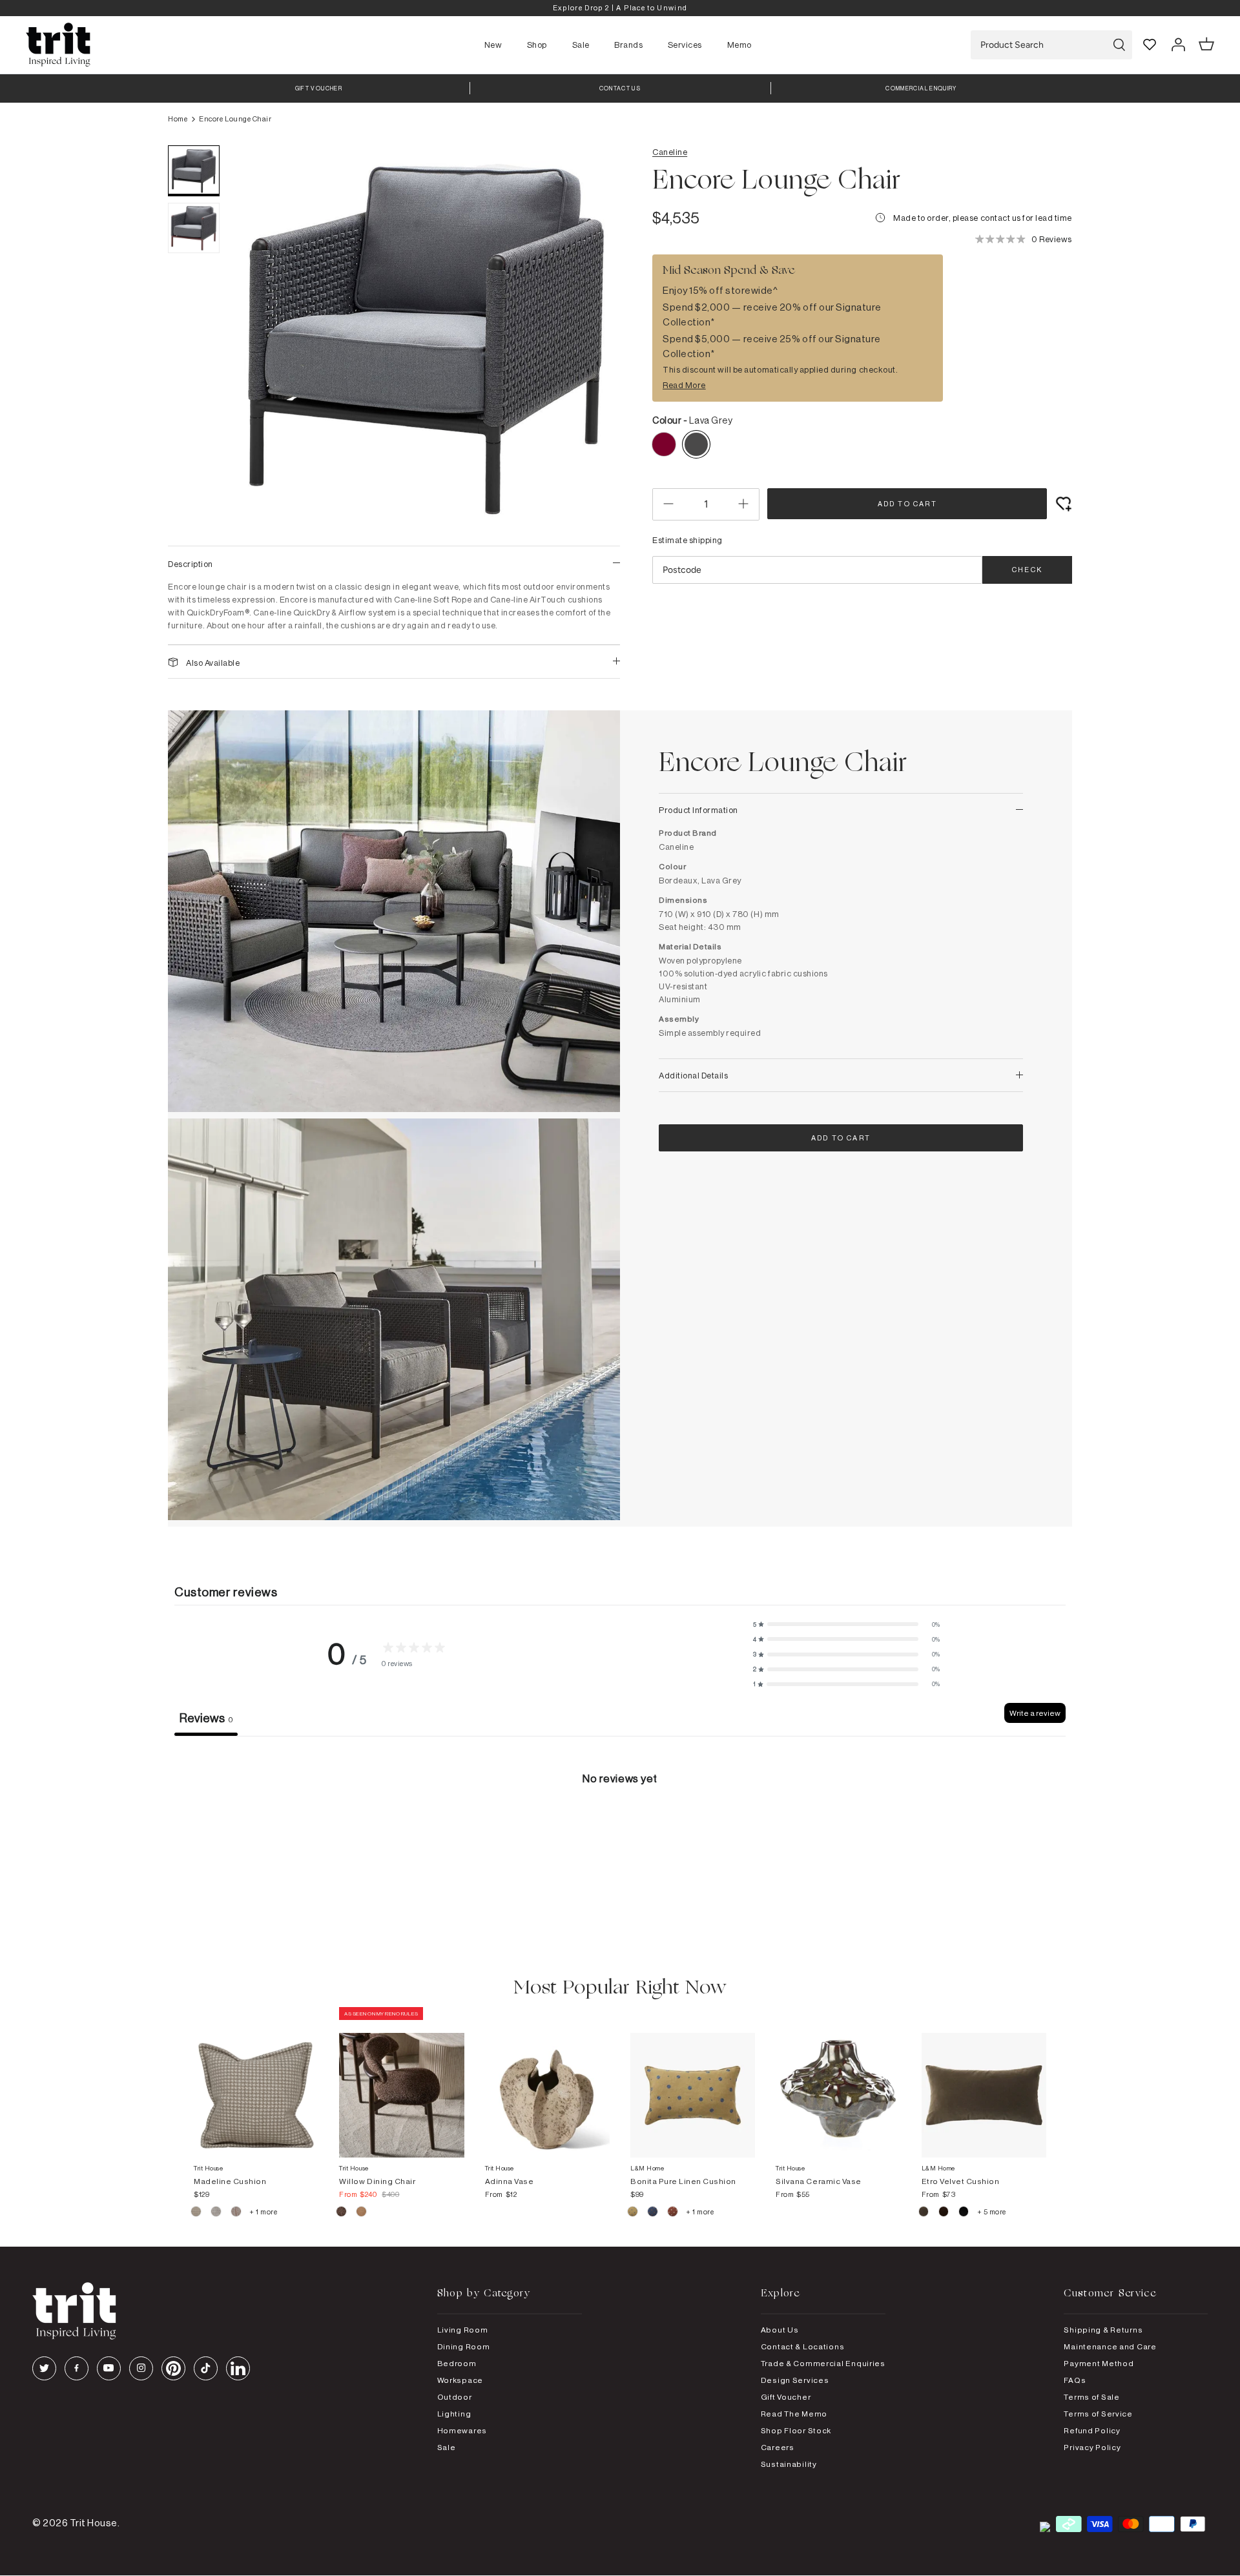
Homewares (462, 2430)
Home (178, 119)
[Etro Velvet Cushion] (984, 2082)
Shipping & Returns (1103, 2330)
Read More (684, 385)
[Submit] (1119, 45)
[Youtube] (109, 2368)
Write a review (1035, 1713)
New (493, 45)
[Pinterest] (173, 2368)
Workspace (460, 2380)
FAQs (1075, 2380)
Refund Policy (1092, 2430)
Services (685, 45)
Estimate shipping (687, 540)
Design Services (795, 2380)
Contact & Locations (803, 2346)
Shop (537, 45)
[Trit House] (58, 45)
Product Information (698, 810)
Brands (628, 45)
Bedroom (457, 2363)
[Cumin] (361, 2213)
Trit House (94, 2523)
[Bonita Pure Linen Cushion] (693, 2082)
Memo (739, 45)
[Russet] (237, 2213)
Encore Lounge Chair (235, 119)
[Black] (965, 2213)
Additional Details (693, 1075)
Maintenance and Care (1110, 2346)
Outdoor (455, 2397)
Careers (778, 2447)
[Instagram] (141, 2368)
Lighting (454, 2414)
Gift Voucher (786, 2397)
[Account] (1178, 45)
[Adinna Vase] (547, 2082)
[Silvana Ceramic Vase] (838, 2082)
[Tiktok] (206, 2368)
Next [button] (594, 339)
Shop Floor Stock (796, 2430)
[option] (620, 8)
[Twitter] (44, 2368)
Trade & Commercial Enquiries (823, 2363)
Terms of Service (1098, 2414)
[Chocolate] (945, 2213)
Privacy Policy (1092, 2447)
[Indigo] (653, 2213)
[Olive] (925, 2213)
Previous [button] (258, 339)
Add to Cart (907, 504)
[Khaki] (633, 2213)
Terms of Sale (1091, 2397)
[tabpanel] (620, 1833)
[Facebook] (77, 2368)
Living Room (463, 2330)
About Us (780, 2330)
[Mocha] (342, 2213)
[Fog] (217, 2213)
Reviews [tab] (206, 1718)
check (1027, 570)
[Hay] (197, 2213)
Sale (581, 45)
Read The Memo (794, 2414)
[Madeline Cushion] (256, 2082)
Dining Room (464, 2346)
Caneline (670, 152)
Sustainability (789, 2464)
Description (191, 564)
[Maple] (673, 2213)
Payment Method (1099, 2363)
